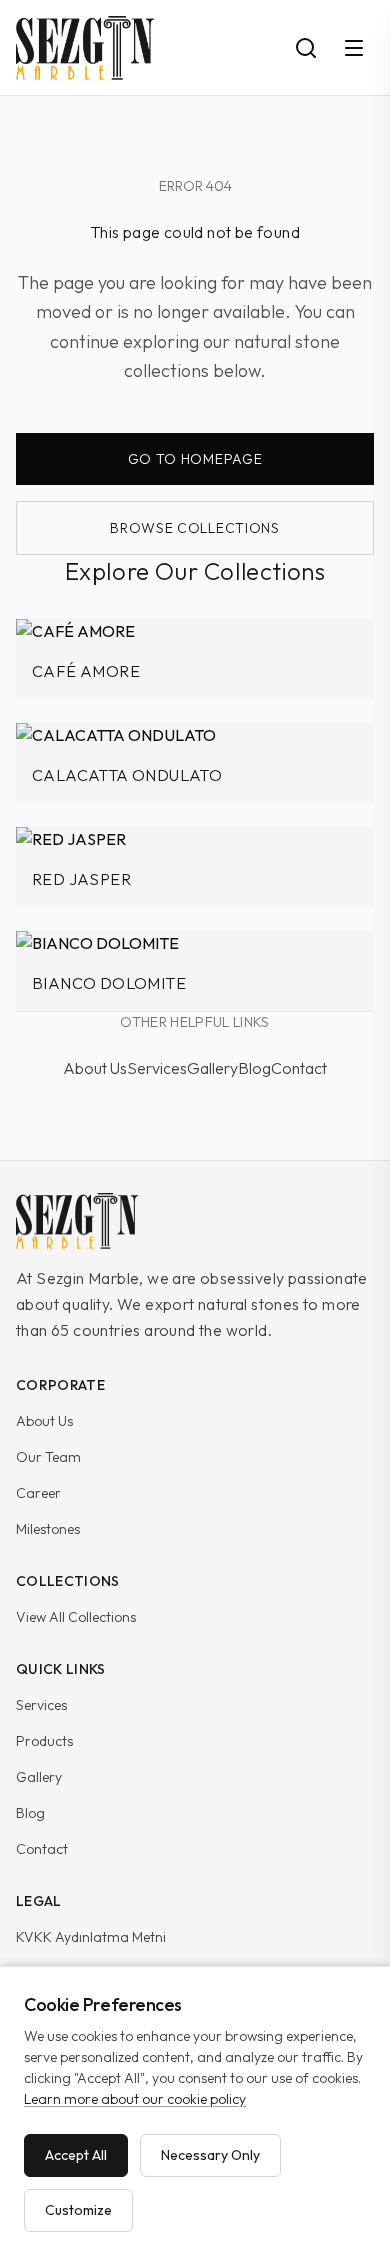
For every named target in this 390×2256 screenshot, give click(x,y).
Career (38, 1493)
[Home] (85, 48)
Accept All (76, 2155)
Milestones (48, 1529)
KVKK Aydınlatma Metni (91, 1937)
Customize (78, 2210)
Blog (254, 1068)
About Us (95, 1068)
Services (157, 1068)
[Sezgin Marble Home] (77, 1221)
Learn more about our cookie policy (135, 2099)
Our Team (48, 1457)
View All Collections (76, 1617)
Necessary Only (210, 2155)
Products (44, 1741)
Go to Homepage (195, 459)
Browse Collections (195, 528)
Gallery (212, 1068)
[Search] (306, 48)
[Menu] (354, 48)
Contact (299, 1068)
